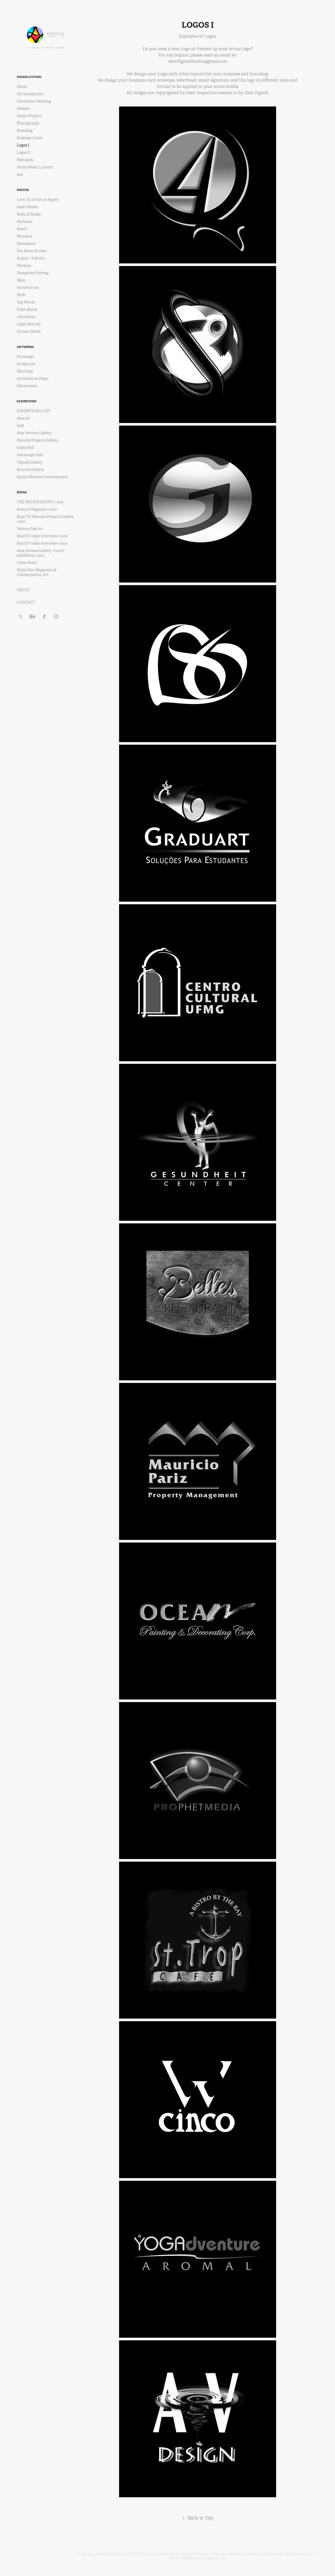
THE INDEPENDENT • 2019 (40, 502)
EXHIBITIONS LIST (33, 411)
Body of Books (29, 214)
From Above (27, 309)
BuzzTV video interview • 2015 (42, 543)
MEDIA (22, 492)
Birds (21, 295)
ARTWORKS (25, 347)
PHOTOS (23, 190)
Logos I (23, 145)
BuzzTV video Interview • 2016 (42, 536)
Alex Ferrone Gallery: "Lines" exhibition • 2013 (41, 553)
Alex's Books (27, 207)
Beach (22, 229)
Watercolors (27, 386)
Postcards (25, 160)
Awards (23, 418)
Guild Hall (25, 448)
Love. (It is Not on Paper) (38, 200)
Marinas (24, 265)
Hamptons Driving (33, 273)
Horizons (24, 222)
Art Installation (30, 94)
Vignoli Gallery (29, 462)
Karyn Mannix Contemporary (42, 477)
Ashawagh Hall (30, 455)
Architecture (28, 287)
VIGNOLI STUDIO (29, 77)
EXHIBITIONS (27, 401)
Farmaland (26, 244)
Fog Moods (26, 302)
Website (23, 109)
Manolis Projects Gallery (37, 440)
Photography (28, 123)
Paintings (25, 371)
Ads (20, 174)
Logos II (24, 152)
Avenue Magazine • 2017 (37, 509)
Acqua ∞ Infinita (31, 258)
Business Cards (29, 138)
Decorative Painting (34, 101)
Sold (20, 426)
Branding (25, 131)
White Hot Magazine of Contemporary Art (37, 572)
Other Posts (27, 563)
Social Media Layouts (35, 167)
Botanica (24, 236)
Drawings (25, 357)
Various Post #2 (30, 529)
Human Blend (29, 331)
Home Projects (29, 116)
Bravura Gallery (30, 470)
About (22, 87)
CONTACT (26, 602)
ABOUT (23, 590)
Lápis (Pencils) (29, 324)
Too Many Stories (31, 251)
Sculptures (26, 364)
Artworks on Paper (33, 379)
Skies (21, 280)
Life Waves (26, 317)
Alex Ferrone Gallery (34, 433)
